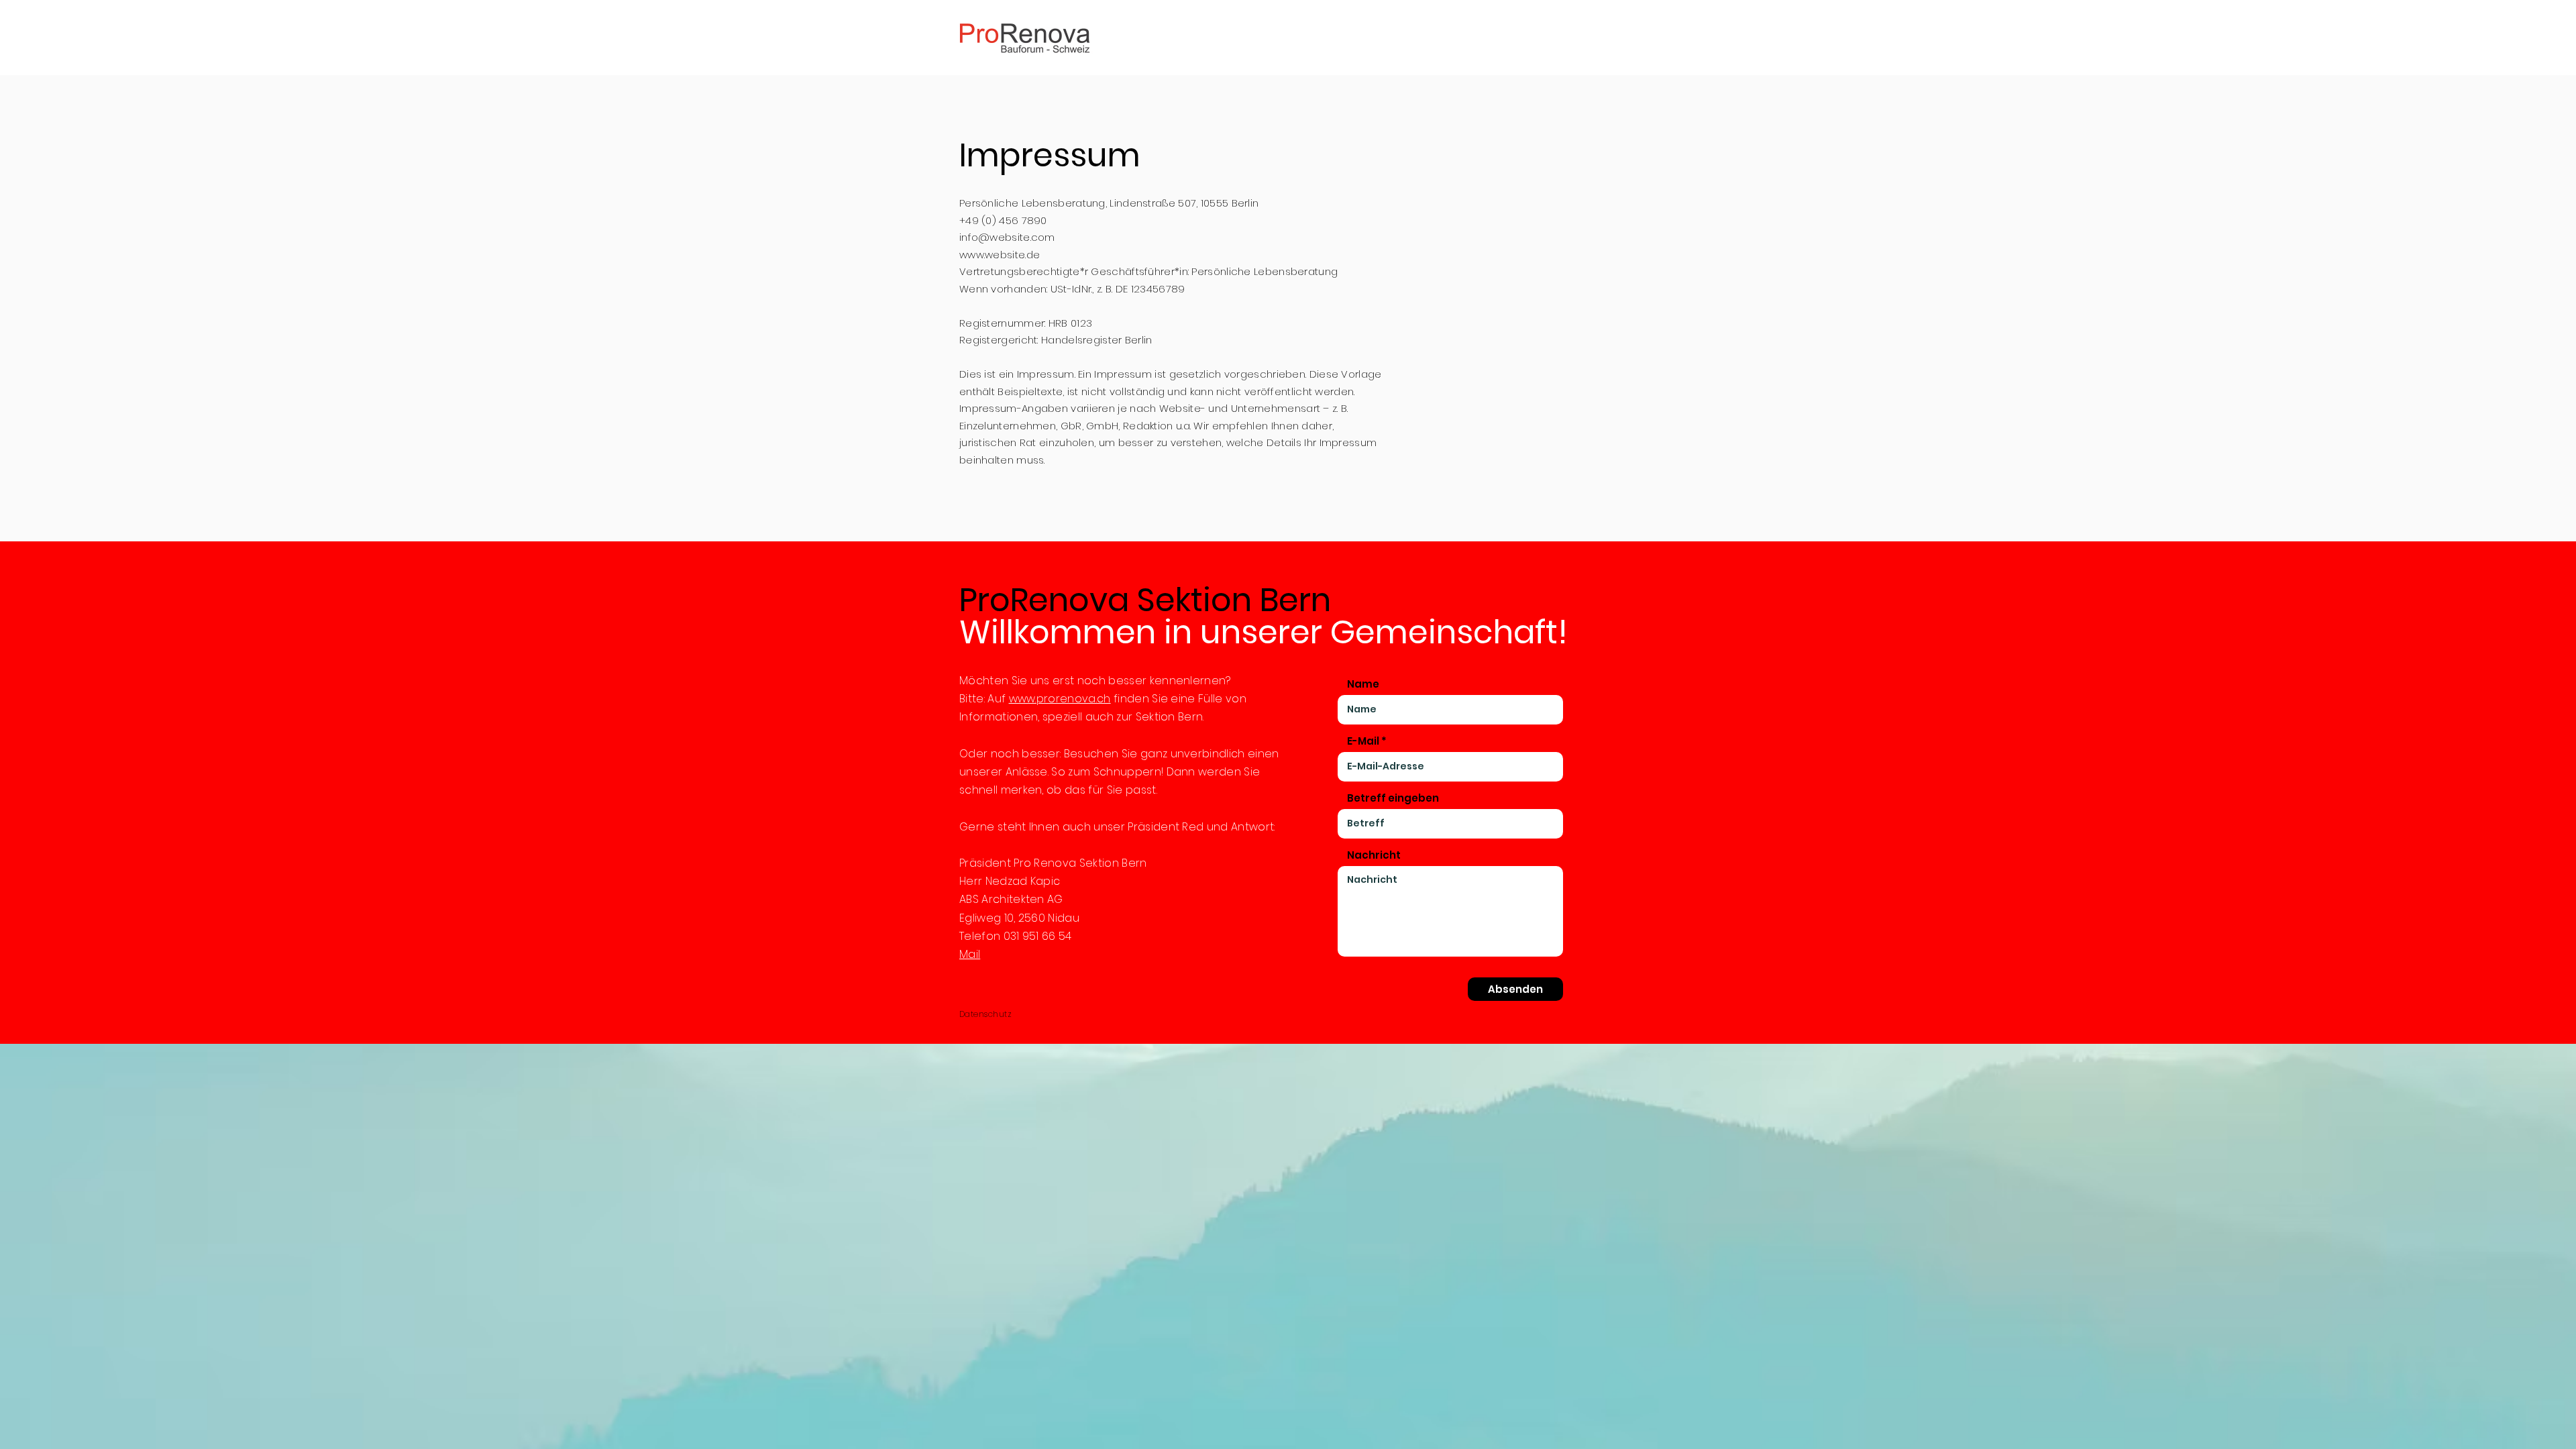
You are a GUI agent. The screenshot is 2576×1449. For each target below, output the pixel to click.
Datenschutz (985, 1014)
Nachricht (1374, 855)
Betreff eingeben (1393, 798)
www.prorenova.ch (1060, 699)
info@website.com (1007, 237)
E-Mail (1363, 741)
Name (1363, 684)
